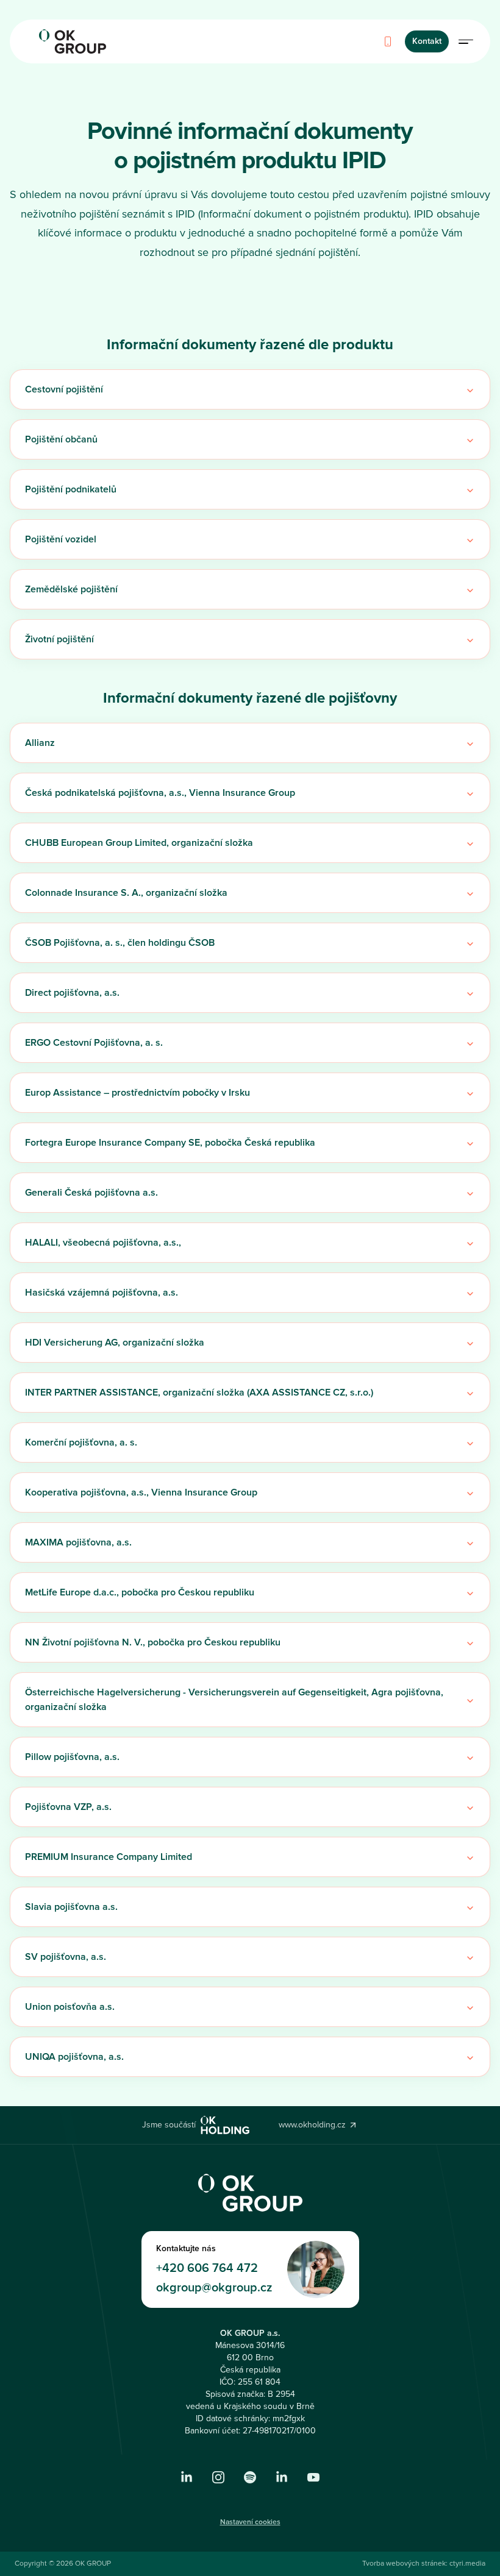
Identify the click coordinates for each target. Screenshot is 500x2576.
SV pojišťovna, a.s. (66, 1957)
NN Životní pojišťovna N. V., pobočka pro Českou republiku (153, 1642)
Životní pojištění (59, 639)
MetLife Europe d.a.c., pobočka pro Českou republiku (140, 1592)
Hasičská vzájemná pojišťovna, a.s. (102, 1293)
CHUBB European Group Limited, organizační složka (139, 843)
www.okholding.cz (312, 2125)
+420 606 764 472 (207, 2268)
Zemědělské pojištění (71, 589)
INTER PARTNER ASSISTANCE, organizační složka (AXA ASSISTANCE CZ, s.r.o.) (199, 1393)
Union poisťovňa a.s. (70, 2007)
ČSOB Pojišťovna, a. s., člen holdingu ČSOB (120, 943)
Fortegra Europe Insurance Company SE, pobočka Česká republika (170, 1143)
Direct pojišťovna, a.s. (72, 993)
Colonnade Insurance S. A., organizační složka (126, 893)
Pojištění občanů (61, 439)
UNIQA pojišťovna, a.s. (74, 2057)
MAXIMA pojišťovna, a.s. (78, 1542)
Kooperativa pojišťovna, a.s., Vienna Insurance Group (141, 1492)
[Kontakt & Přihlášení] (466, 41)
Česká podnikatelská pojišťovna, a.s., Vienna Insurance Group (160, 793)
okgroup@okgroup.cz (214, 2288)
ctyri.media (467, 2564)
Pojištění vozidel (61, 539)
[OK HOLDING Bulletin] (250, 2477)
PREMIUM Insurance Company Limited (109, 1857)
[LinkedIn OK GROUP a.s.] (187, 2477)
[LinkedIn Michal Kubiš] (282, 2477)
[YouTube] (313, 2477)
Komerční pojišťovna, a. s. (81, 1442)
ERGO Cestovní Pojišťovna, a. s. (94, 1043)
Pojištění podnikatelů (71, 489)
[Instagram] (218, 2477)
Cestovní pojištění (64, 389)
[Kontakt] (388, 41)
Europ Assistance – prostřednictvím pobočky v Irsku (137, 1093)
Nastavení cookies (250, 2522)
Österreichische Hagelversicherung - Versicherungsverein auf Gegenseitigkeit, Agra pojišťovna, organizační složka (234, 1700)
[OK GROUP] (73, 41)
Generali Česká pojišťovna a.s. (91, 1193)
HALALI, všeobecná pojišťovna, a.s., (103, 1243)
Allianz (40, 743)
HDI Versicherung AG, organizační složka (115, 1343)
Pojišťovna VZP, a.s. (68, 1807)
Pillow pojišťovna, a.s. (72, 1757)
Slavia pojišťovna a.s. (71, 1907)
